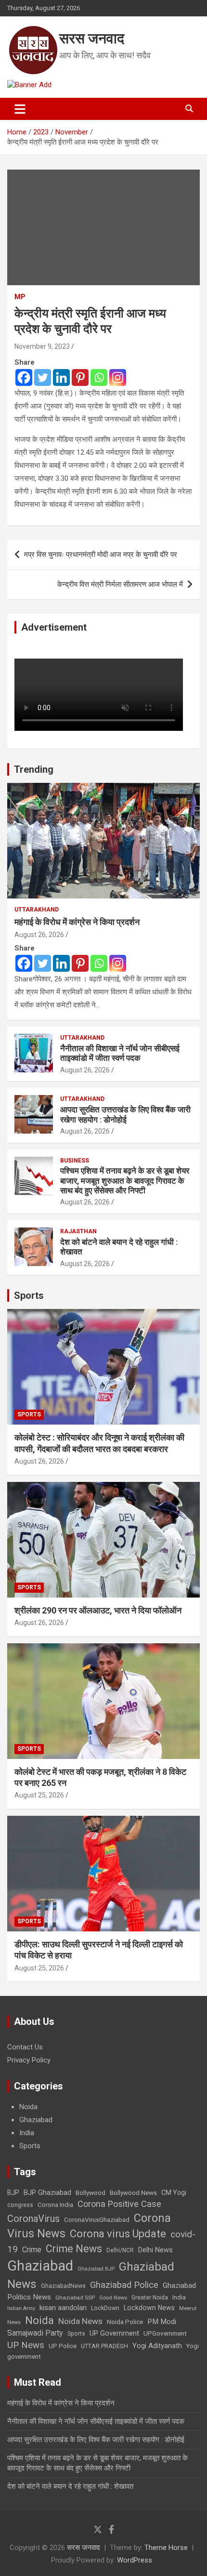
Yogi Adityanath (157, 2346)
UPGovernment (165, 2333)
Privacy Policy (29, 2060)
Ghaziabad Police (124, 2285)
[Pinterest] (80, 377)
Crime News (74, 2249)
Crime (32, 2250)
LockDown (105, 2308)
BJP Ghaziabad (47, 2193)
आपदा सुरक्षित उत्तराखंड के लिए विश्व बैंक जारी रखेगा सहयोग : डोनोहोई (125, 1114)
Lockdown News (149, 2308)
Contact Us (25, 2047)
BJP (13, 2193)
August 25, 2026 (39, 1795)
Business (75, 1161)
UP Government (114, 2333)
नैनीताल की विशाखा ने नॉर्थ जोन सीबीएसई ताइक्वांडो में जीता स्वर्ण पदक (120, 1053)
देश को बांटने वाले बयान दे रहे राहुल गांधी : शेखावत (70, 2486)
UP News (26, 2345)
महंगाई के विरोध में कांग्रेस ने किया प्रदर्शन (77, 922)
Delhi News (155, 2250)
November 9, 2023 (42, 346)
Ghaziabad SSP (75, 2298)
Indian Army (21, 2308)
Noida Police (125, 2322)
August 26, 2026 (39, 935)
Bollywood (91, 2193)
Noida (28, 2107)
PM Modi (162, 2322)
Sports (29, 1295)
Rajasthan (78, 1231)
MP (20, 297)
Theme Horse (166, 2548)
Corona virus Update (118, 2234)
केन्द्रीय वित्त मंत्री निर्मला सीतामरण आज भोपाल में (120, 584)
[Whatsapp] (99, 377)
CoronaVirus (33, 2219)
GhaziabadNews (63, 2286)
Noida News (80, 2321)
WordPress (135, 2560)
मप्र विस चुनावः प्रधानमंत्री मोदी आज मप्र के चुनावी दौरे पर (101, 555)
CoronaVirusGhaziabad (97, 2219)
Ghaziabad (36, 2120)
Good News (113, 2298)
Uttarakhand (37, 910)
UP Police (63, 2346)
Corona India (55, 2205)
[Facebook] (24, 377)
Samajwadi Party (35, 2333)
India (27, 2133)
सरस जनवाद (92, 38)
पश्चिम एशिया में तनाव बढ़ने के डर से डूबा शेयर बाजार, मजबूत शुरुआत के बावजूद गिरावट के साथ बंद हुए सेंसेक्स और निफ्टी (125, 1181)
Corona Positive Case (119, 2204)
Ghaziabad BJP (96, 2269)
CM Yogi (174, 2193)
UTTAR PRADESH (104, 2346)
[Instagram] (118, 377)
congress (20, 2205)
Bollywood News (133, 2193)
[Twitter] (43, 377)
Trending (34, 769)
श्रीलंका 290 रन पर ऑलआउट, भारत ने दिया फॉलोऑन (98, 1610)
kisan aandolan (63, 2308)
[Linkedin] (61, 377)
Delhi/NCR (120, 2250)
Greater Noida (150, 2298)
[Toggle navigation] (20, 109)
